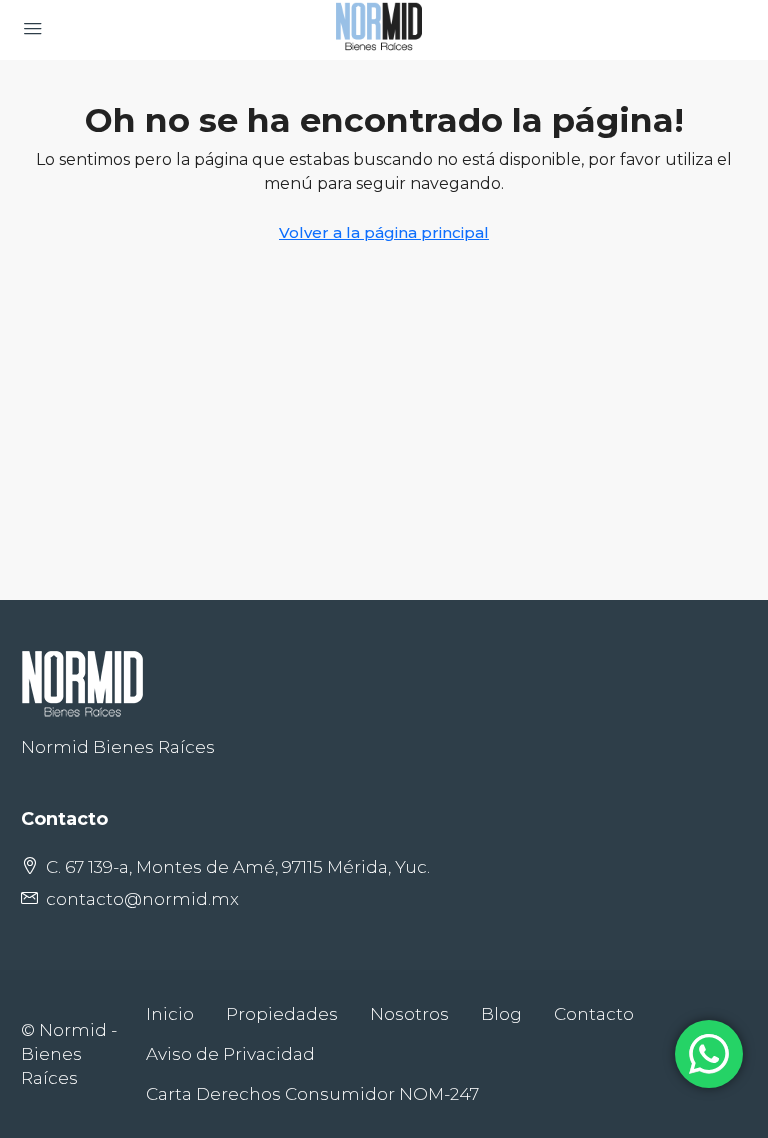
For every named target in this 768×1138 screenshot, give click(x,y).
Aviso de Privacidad (230, 1054)
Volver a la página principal (384, 232)
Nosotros (409, 1014)
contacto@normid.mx (142, 899)
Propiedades (282, 1014)
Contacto (594, 1014)
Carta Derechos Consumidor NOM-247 (312, 1094)
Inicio (170, 1014)
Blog (501, 1014)
